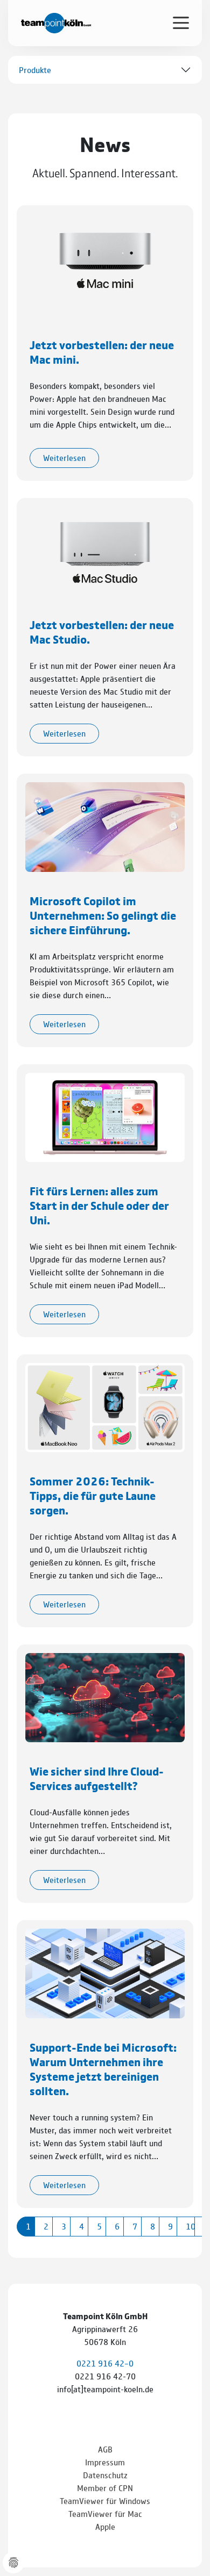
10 (190, 2226)
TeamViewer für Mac (105, 2513)
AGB (105, 2449)
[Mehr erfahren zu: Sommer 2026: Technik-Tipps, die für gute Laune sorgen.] (105, 1406)
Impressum (105, 2462)
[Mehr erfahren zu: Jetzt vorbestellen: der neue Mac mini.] (105, 259)
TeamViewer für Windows (105, 2501)
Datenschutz (105, 2475)
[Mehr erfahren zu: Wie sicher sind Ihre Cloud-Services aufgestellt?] (105, 1696)
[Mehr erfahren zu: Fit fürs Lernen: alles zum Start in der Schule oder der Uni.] (105, 1116)
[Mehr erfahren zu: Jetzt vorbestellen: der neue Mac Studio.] (105, 550)
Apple (105, 2526)
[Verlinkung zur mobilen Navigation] (181, 22)
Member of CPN (105, 2488)
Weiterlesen (64, 457)
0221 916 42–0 (105, 2363)
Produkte (35, 70)
